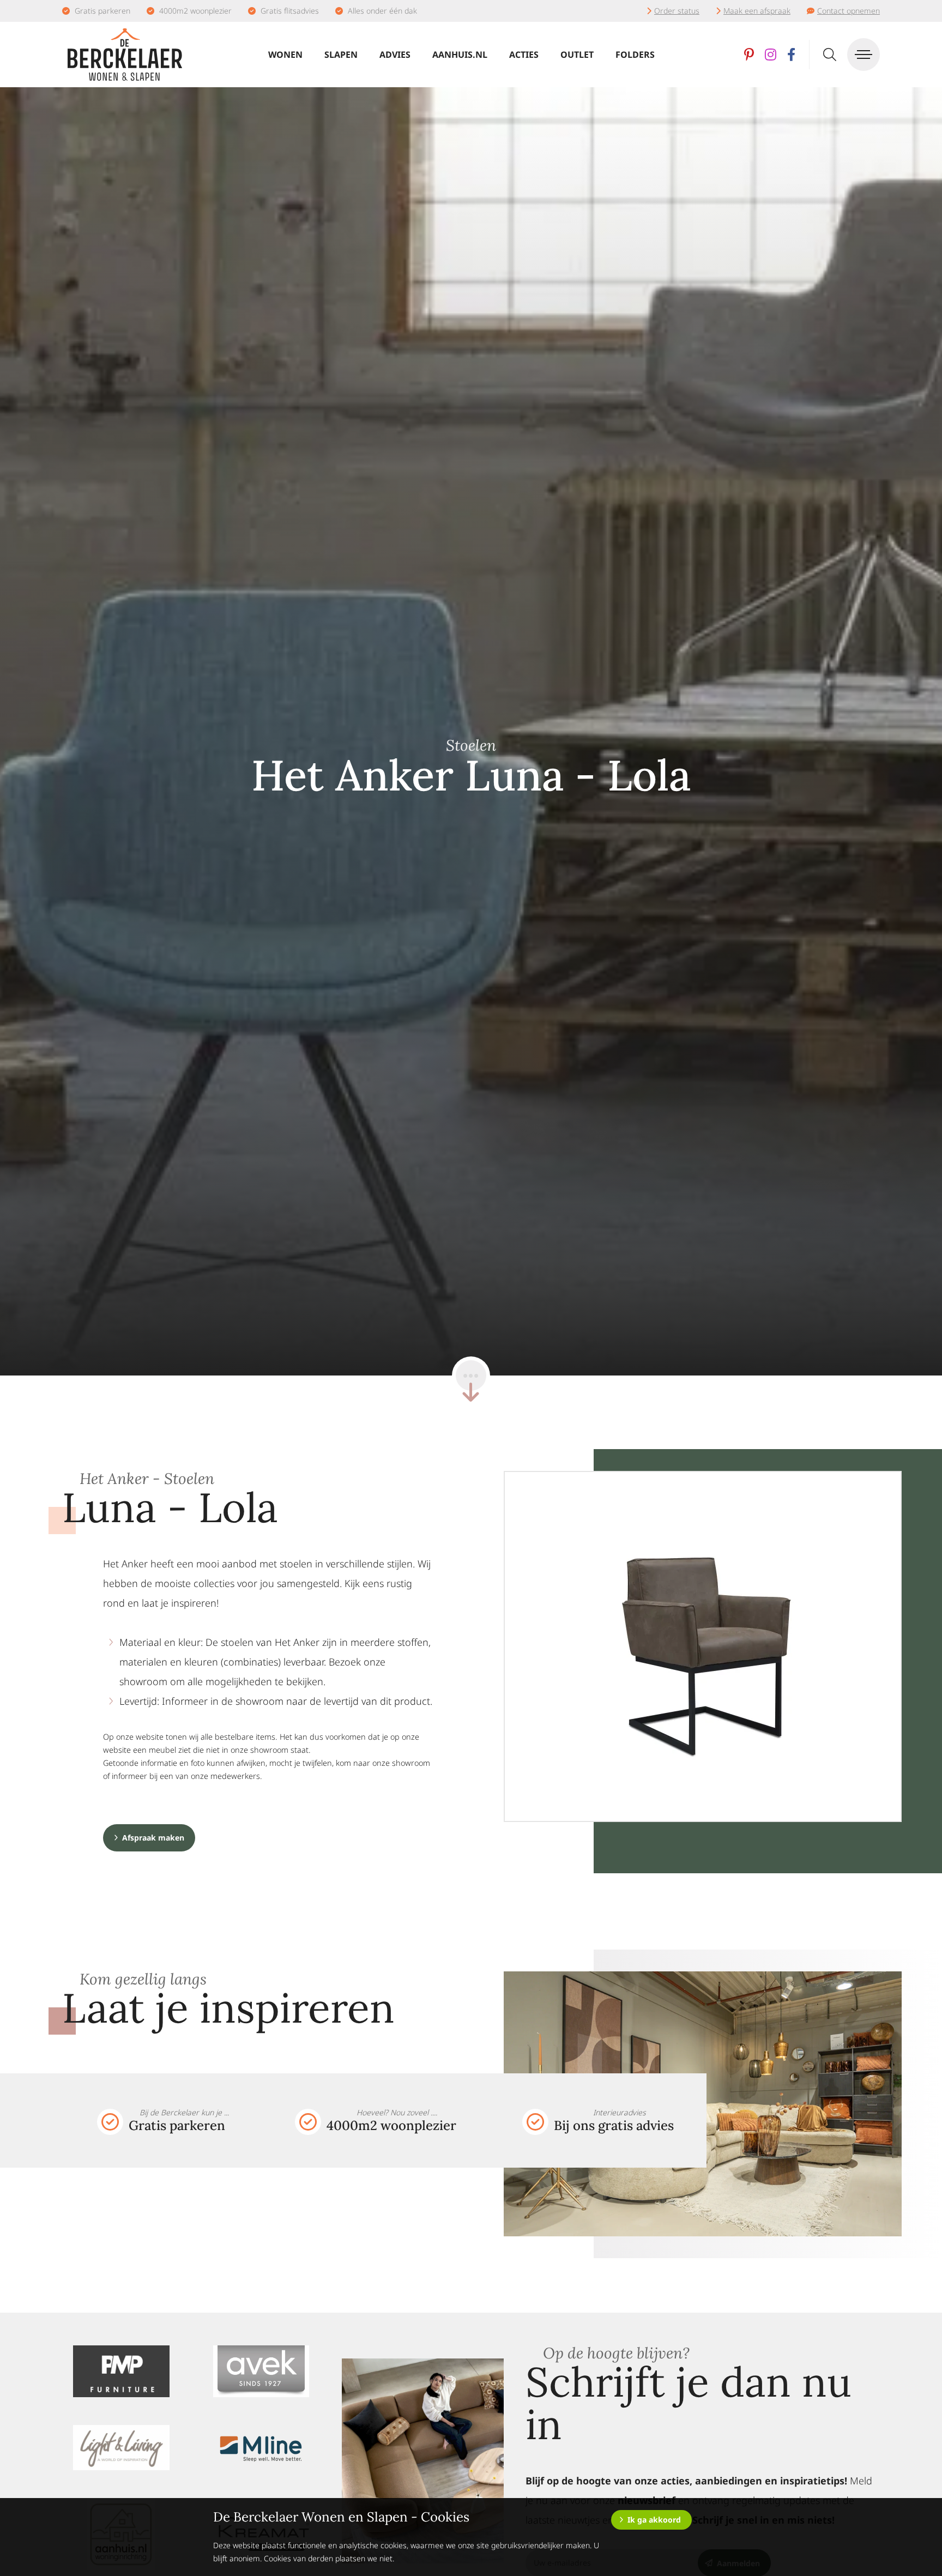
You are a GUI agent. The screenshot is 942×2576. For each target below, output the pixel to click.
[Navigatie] (863, 55)
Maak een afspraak (757, 11)
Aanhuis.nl (460, 55)
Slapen (341, 55)
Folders (635, 55)
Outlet (577, 55)
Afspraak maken (153, 1838)
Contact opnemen (849, 11)
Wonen (285, 55)
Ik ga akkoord (654, 2520)
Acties (524, 55)
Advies (395, 55)
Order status (677, 11)
